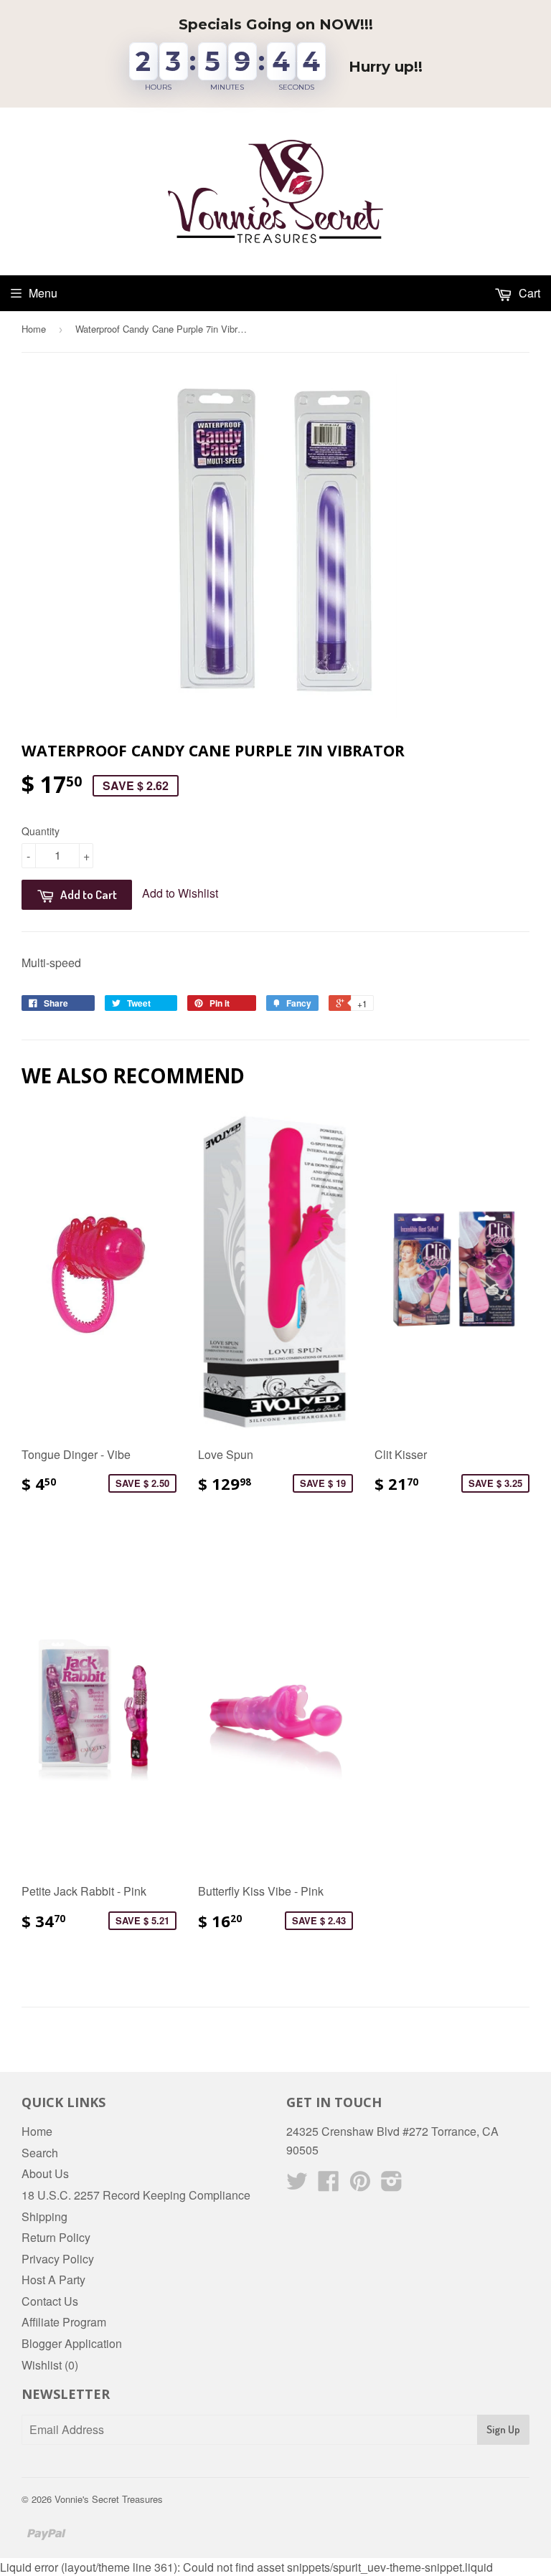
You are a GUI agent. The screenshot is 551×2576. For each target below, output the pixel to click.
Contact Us (50, 2301)
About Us (45, 2173)
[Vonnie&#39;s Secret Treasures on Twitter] (297, 2185)
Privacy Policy (58, 2259)
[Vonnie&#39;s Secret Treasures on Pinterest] (360, 2185)
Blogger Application (72, 2343)
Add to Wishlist (180, 893)
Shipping (44, 2216)
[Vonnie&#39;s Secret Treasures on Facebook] (329, 2185)
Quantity (41, 831)
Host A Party (53, 2280)
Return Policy (56, 2237)
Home (34, 329)
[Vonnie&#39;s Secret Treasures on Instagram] (392, 2185)
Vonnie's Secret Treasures (109, 2499)
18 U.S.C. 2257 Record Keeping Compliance (136, 2195)
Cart (528, 293)
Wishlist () (50, 2365)
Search (40, 2153)
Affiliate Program (64, 2322)
